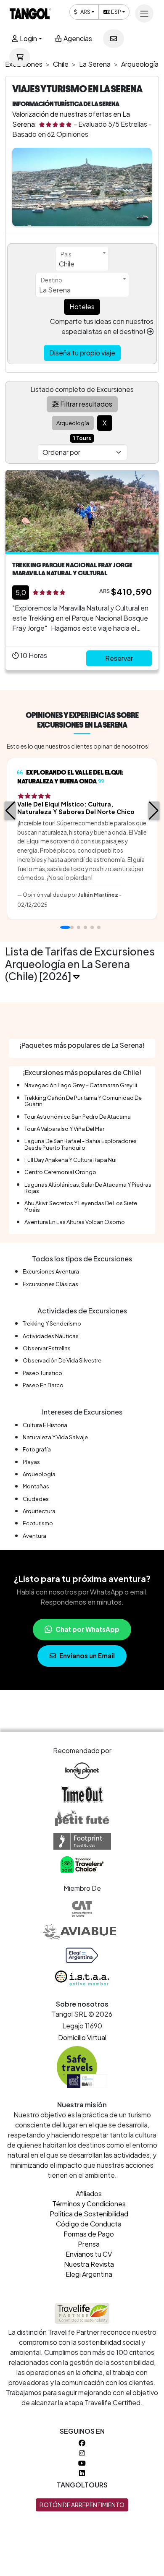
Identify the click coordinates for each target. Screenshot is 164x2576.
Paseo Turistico (42, 1373)
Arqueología (39, 1474)
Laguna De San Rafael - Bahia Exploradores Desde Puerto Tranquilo (81, 1144)
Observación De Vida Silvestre (62, 1360)
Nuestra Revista (89, 2264)
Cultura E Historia (45, 1425)
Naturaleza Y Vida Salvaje (55, 1437)
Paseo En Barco (43, 1385)
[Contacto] (114, 39)
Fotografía (37, 1449)
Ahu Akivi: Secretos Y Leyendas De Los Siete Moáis (81, 1206)
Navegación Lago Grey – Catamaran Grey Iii (81, 1085)
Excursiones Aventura (51, 1271)
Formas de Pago (89, 2234)
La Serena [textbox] (55, 290)
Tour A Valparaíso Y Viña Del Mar (64, 1129)
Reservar (119, 658)
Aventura (34, 1536)
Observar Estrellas (47, 1348)
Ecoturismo (38, 1523)
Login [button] (28, 38)
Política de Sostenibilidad (89, 2214)
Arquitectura (39, 1511)
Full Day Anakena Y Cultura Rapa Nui (70, 1160)
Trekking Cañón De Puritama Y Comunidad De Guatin (83, 1101)
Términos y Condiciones (89, 2204)
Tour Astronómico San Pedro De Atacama (78, 1117)
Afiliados (89, 2194)
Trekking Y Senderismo (52, 1323)
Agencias (77, 38)
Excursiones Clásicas (50, 1284)
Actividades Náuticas (51, 1336)
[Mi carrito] (20, 57)
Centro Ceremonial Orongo (60, 1172)
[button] (10, 811)
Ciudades (36, 1499)
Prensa (89, 2244)
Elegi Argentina (89, 2274)
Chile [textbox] (67, 264)
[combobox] (82, 259)
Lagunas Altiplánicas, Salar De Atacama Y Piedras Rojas (88, 1188)
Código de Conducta (89, 2224)
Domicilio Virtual (82, 2037)
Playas (31, 1462)
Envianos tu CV (89, 2254)
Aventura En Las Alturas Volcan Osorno (75, 1222)
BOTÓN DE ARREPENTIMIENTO (82, 2505)
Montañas (36, 1486)
